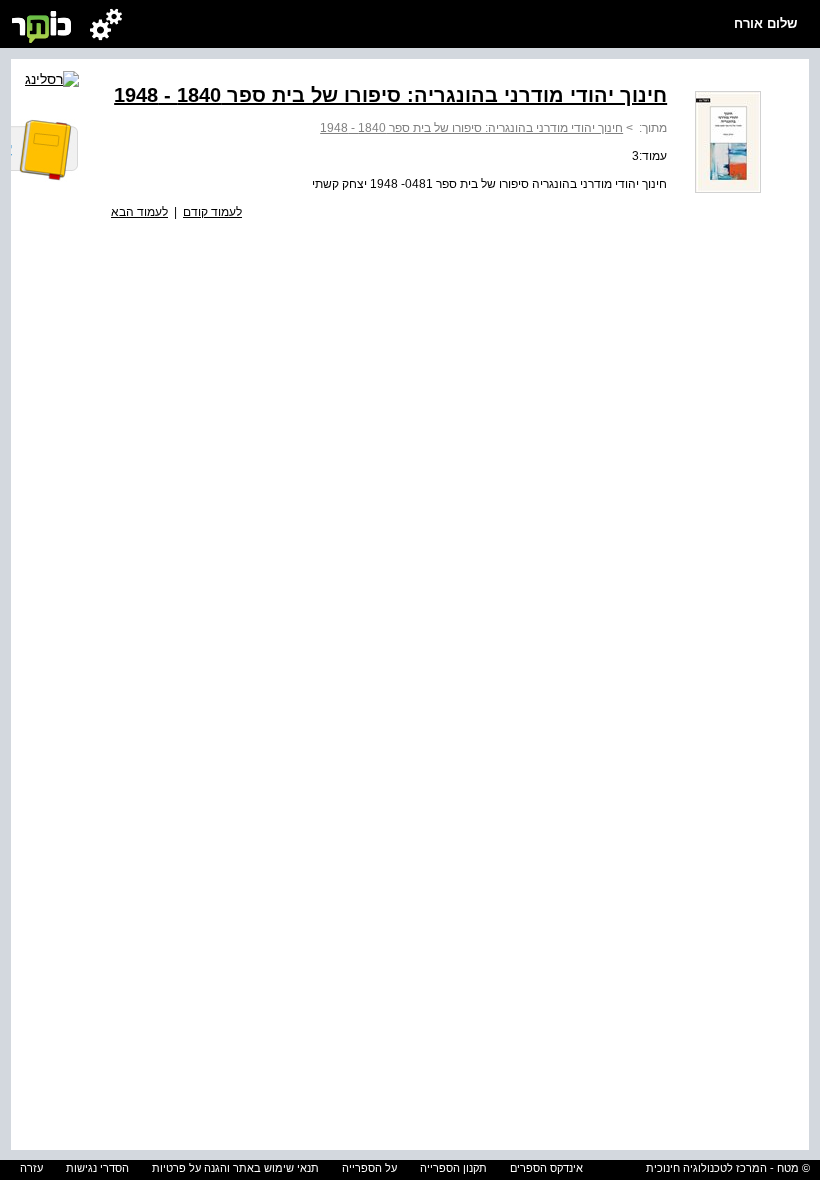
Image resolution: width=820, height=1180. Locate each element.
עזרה (31, 1168)
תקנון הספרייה (453, 1168)
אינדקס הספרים (546, 1168)
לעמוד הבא (139, 212)
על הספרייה (369, 1168)
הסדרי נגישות (97, 1168)
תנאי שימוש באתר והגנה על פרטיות (235, 1168)
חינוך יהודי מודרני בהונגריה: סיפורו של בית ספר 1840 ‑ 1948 (471, 128)
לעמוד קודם (212, 212)
